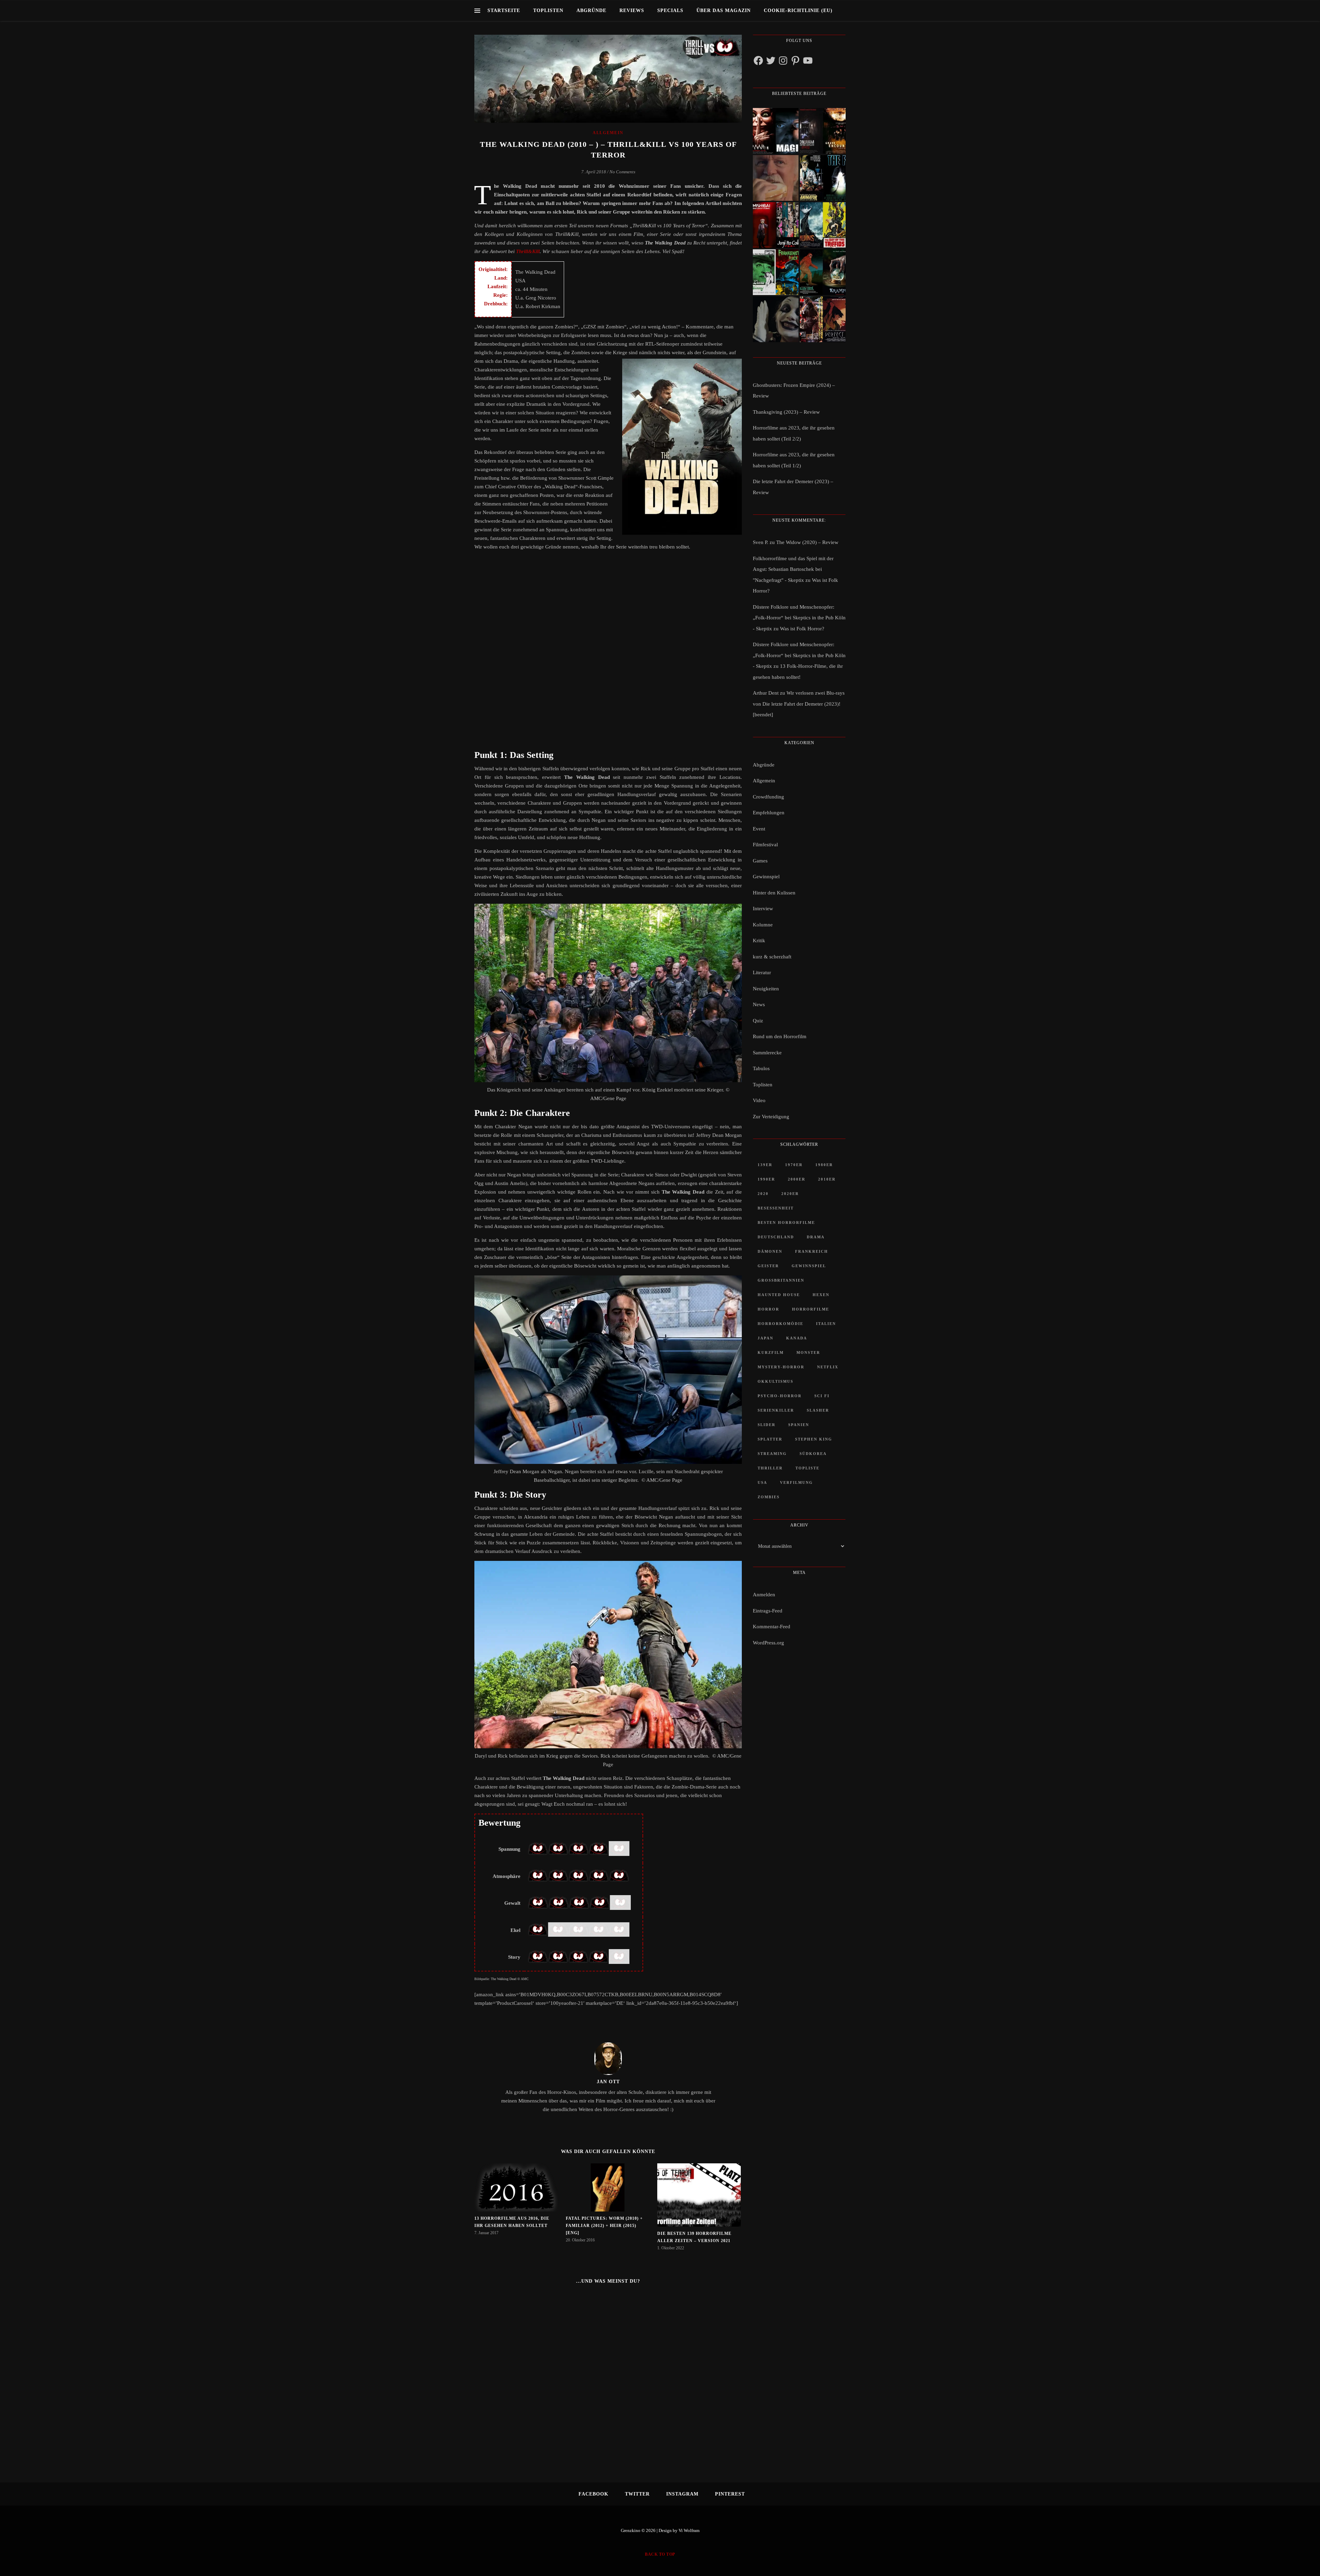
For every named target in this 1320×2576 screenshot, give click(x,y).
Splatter (770, 1439)
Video (759, 1100)
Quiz (758, 1021)
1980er (824, 1165)
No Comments (622, 172)
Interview (763, 909)
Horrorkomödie (780, 1324)
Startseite (504, 10)
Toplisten (548, 10)
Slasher (818, 1410)
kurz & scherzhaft (772, 957)
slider (767, 1425)
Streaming (772, 1454)
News (759, 1004)
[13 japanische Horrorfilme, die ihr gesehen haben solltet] (823, 319)
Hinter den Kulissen (774, 893)
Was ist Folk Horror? (802, 629)
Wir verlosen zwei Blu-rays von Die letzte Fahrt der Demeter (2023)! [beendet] (799, 704)
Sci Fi (822, 1396)
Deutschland (776, 1237)
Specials (670, 10)
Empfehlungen (769, 813)
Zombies (769, 1497)
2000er (797, 1179)
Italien (826, 1324)
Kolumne (763, 925)
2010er (827, 1179)
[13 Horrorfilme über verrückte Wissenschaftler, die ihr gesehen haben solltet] (823, 178)
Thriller (770, 1468)
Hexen (821, 1295)
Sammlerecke (767, 1053)
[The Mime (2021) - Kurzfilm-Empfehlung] (776, 319)
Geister (768, 1266)
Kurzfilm (771, 1352)
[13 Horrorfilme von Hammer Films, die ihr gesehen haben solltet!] (776, 272)
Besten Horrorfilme (786, 1222)
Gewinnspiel (766, 877)
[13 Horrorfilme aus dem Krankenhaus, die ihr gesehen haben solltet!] (823, 131)
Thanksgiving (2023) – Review (786, 412)
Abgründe (591, 10)
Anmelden (764, 1595)
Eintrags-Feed (768, 1611)
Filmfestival (765, 845)
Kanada (797, 1338)
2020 (763, 1194)
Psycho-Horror (780, 1396)
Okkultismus (775, 1381)
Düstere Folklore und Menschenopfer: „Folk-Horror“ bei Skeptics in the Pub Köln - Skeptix (799, 618)
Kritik (759, 941)
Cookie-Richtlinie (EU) (798, 10)
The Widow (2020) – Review (807, 542)
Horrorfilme (811, 1309)
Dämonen (770, 1251)
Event (759, 829)
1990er (766, 1179)
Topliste (807, 1468)
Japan (766, 1338)
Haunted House (779, 1295)
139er (765, 1165)
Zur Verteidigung (771, 1117)
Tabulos (761, 1068)
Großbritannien (781, 1280)
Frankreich (812, 1251)
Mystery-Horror (781, 1367)
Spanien (799, 1425)
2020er (790, 1194)
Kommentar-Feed (772, 1627)
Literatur (762, 972)
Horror (768, 1309)
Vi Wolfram (689, 2530)
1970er (794, 1165)
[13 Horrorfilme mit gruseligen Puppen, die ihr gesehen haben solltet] (776, 131)
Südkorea (813, 1454)
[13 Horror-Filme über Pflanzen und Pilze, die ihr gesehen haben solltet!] (823, 225)
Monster (808, 1352)
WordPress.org (768, 1643)
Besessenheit (776, 1208)
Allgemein (608, 133)
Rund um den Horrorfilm (780, 1036)
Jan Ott (608, 2082)
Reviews (632, 10)
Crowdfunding (768, 797)
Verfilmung (796, 1482)
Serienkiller (776, 1410)
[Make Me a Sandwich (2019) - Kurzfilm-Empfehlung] (776, 178)
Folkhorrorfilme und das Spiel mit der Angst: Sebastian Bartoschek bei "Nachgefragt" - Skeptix (793, 569)
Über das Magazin (724, 10)
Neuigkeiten (766, 989)
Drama (816, 1237)
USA (762, 1482)
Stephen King (814, 1439)
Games (760, 861)
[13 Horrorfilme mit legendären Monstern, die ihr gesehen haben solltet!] (823, 272)
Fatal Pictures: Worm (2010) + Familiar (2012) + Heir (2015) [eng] (604, 2226)
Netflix (828, 1367)
